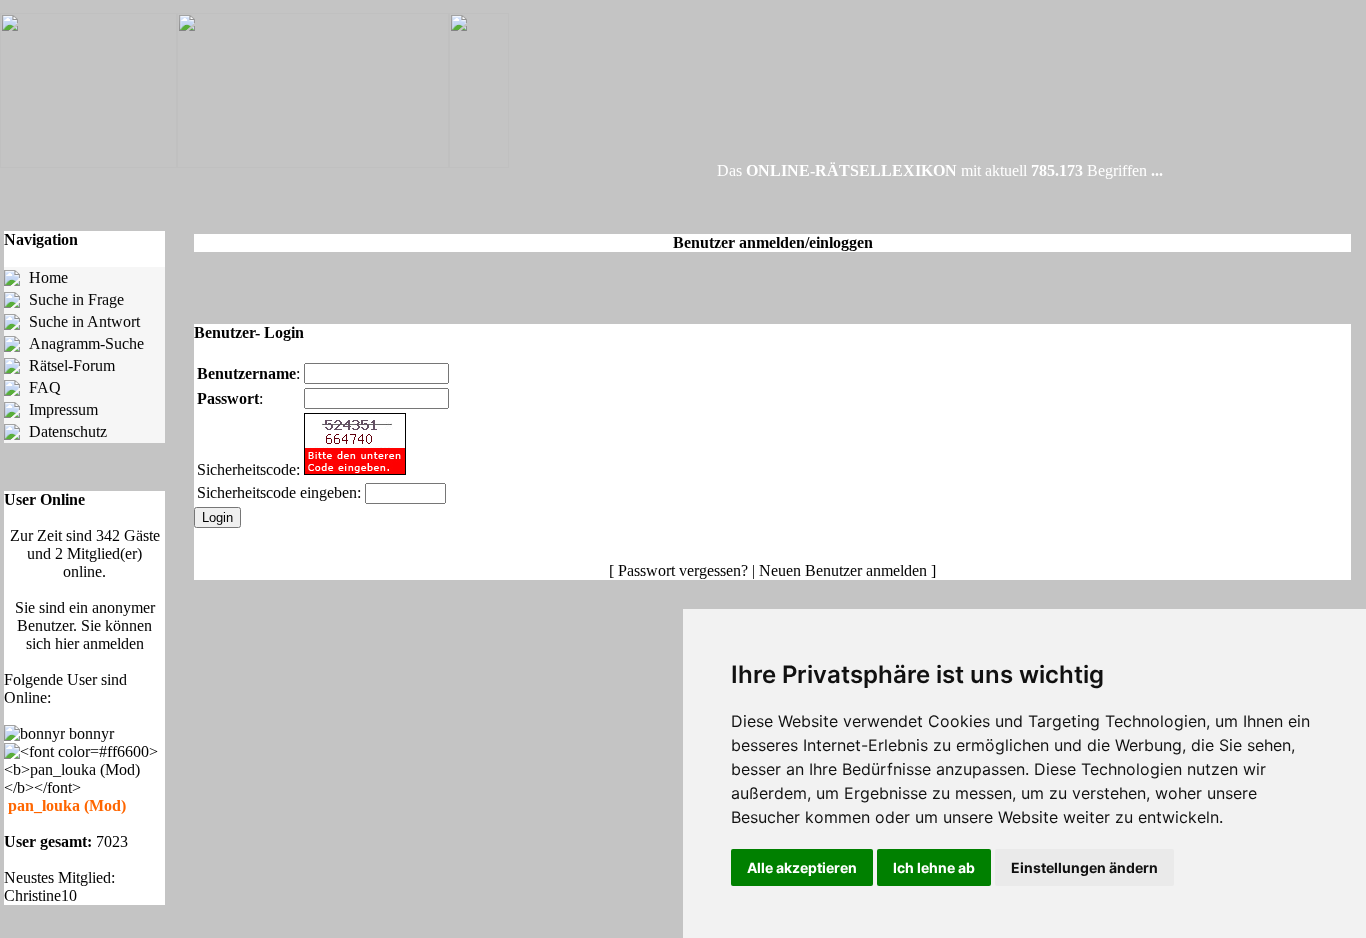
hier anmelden (99, 643)
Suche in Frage (76, 299)
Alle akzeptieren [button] (802, 867)
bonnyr (93, 733)
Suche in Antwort (84, 321)
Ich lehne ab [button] (934, 867)
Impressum (63, 409)
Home (48, 277)
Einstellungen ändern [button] (1084, 867)
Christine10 (40, 895)
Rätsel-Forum (72, 365)
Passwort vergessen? (683, 570)
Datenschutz (68, 431)
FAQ (45, 387)
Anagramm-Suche (86, 343)
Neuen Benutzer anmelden (843, 570)
